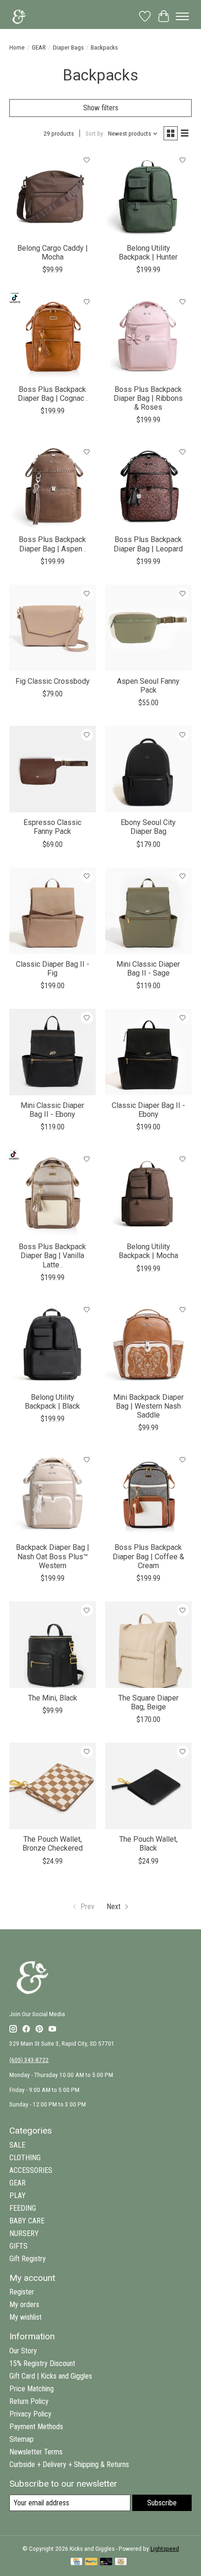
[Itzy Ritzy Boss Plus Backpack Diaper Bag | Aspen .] (53, 486)
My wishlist (25, 2317)
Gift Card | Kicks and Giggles (51, 2376)
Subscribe (162, 2503)
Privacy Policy (30, 2414)
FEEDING (23, 2208)
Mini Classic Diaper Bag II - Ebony (52, 1110)
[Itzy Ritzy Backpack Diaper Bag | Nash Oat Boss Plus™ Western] (53, 1494)
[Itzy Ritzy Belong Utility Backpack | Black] (53, 1344)
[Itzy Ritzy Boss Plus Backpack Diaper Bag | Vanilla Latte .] (53, 1193)
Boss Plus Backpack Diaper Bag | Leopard (148, 544)
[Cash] (121, 2562)
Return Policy (29, 2401)
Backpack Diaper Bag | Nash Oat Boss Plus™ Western (53, 1556)
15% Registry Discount (42, 2363)
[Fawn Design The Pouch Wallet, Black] (148, 1786)
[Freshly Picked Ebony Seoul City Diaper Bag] (148, 769)
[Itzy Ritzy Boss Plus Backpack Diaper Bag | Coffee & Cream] (148, 1494)
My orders (24, 2305)
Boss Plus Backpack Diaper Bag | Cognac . (53, 394)
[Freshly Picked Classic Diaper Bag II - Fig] (53, 911)
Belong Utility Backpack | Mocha (148, 1251)
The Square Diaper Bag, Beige (148, 1702)
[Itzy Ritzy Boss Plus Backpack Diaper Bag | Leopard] (148, 486)
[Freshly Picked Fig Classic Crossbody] (53, 628)
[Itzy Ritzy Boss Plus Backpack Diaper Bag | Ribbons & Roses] (148, 336)
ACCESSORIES (31, 2170)
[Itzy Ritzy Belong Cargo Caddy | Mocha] (53, 195)
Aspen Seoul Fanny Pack (148, 686)
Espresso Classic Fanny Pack (52, 827)
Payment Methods (36, 2427)
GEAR (39, 47)
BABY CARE (27, 2221)
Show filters (101, 108)
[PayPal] (91, 2562)
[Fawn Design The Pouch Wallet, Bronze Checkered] (53, 1786)
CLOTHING (25, 2158)
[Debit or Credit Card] (106, 2562)
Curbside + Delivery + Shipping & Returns (69, 2464)
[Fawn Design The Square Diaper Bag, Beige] (148, 1645)
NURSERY (24, 2233)
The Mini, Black (53, 1698)
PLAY (18, 2196)
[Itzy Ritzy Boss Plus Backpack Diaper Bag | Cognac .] (53, 336)
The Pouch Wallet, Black (148, 1844)
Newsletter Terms (36, 2452)
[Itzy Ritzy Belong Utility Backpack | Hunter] (148, 195)
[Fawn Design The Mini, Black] (53, 1645)
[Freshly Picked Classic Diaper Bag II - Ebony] (148, 1052)
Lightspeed (165, 2549)
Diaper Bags (68, 47)
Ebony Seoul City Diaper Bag (148, 827)
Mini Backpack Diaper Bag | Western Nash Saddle (148, 1406)
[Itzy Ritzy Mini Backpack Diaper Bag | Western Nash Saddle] (148, 1344)
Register (22, 2292)
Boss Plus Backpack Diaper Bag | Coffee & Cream (148, 1556)
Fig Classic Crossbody (53, 681)
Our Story (23, 2351)
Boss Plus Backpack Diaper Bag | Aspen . (52, 544)
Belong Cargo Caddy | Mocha (53, 253)
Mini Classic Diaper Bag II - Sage (148, 969)
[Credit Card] (76, 2562)
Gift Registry (28, 2259)
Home (17, 47)
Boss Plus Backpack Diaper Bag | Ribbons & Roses (148, 398)
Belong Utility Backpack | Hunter (148, 253)
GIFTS (18, 2246)
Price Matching (32, 2389)
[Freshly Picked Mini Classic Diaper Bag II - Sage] (148, 911)
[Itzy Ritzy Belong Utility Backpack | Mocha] (148, 1193)
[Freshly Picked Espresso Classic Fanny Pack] (53, 769)
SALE (17, 2145)
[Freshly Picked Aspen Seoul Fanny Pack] (148, 628)
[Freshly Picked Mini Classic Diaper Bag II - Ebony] (53, 1052)
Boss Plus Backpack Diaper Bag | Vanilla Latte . (52, 1255)
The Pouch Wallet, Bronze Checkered (53, 1844)
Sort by (94, 134)
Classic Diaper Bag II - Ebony (148, 1110)
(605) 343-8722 (29, 2060)
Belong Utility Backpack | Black (52, 1402)
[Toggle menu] (182, 16)
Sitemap (22, 2439)
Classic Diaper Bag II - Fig (53, 969)
